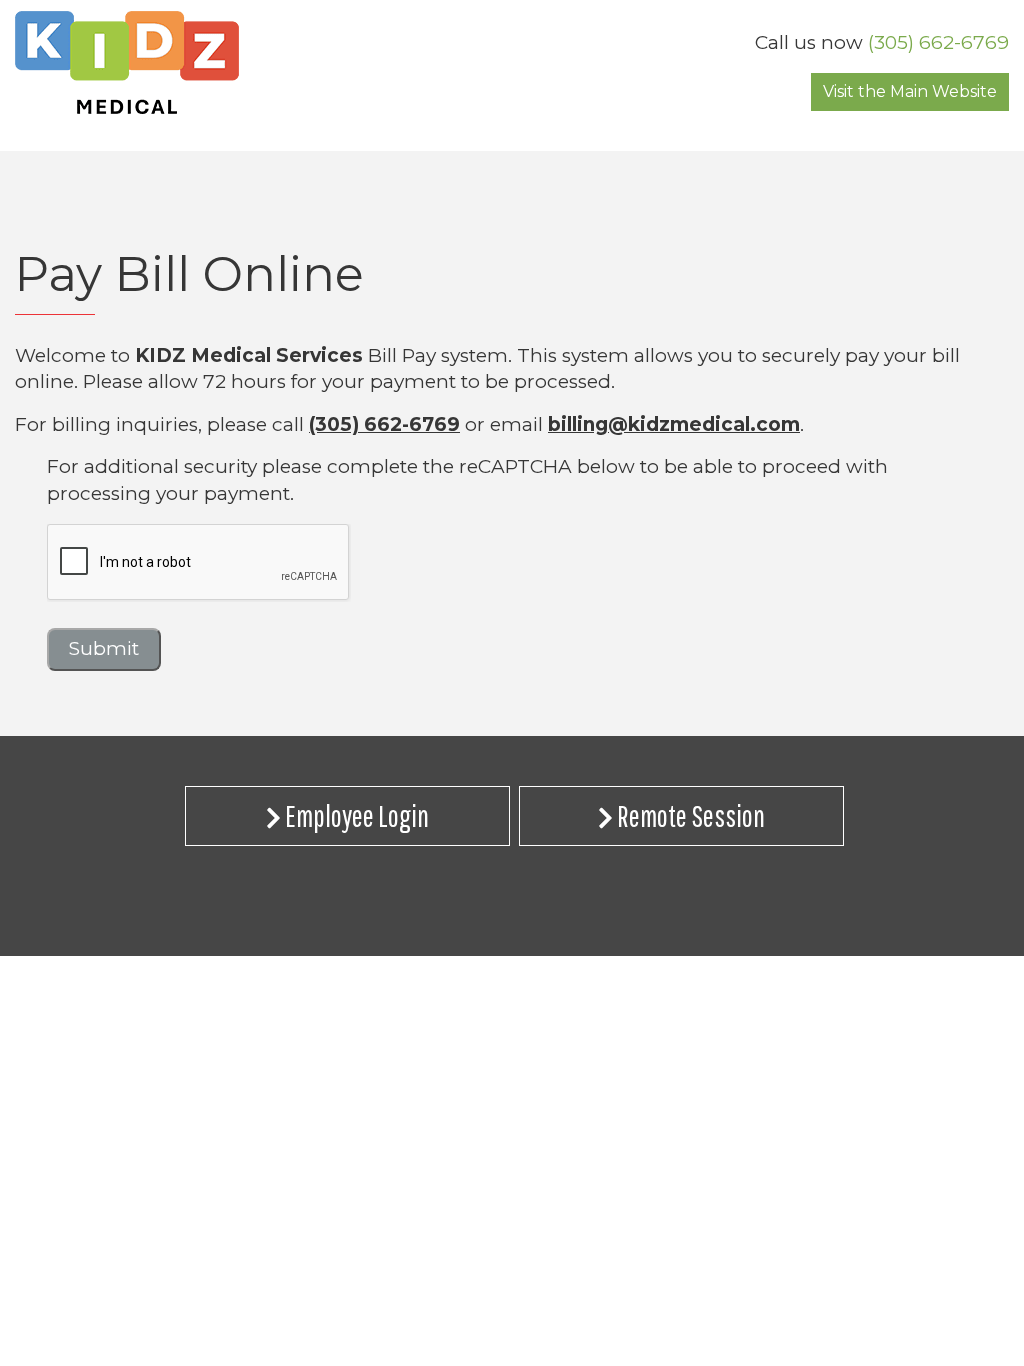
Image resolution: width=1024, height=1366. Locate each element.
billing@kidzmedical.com (674, 424)
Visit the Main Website (910, 91)
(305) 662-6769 (938, 42)
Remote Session (689, 815)
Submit (104, 648)
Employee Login (355, 815)
